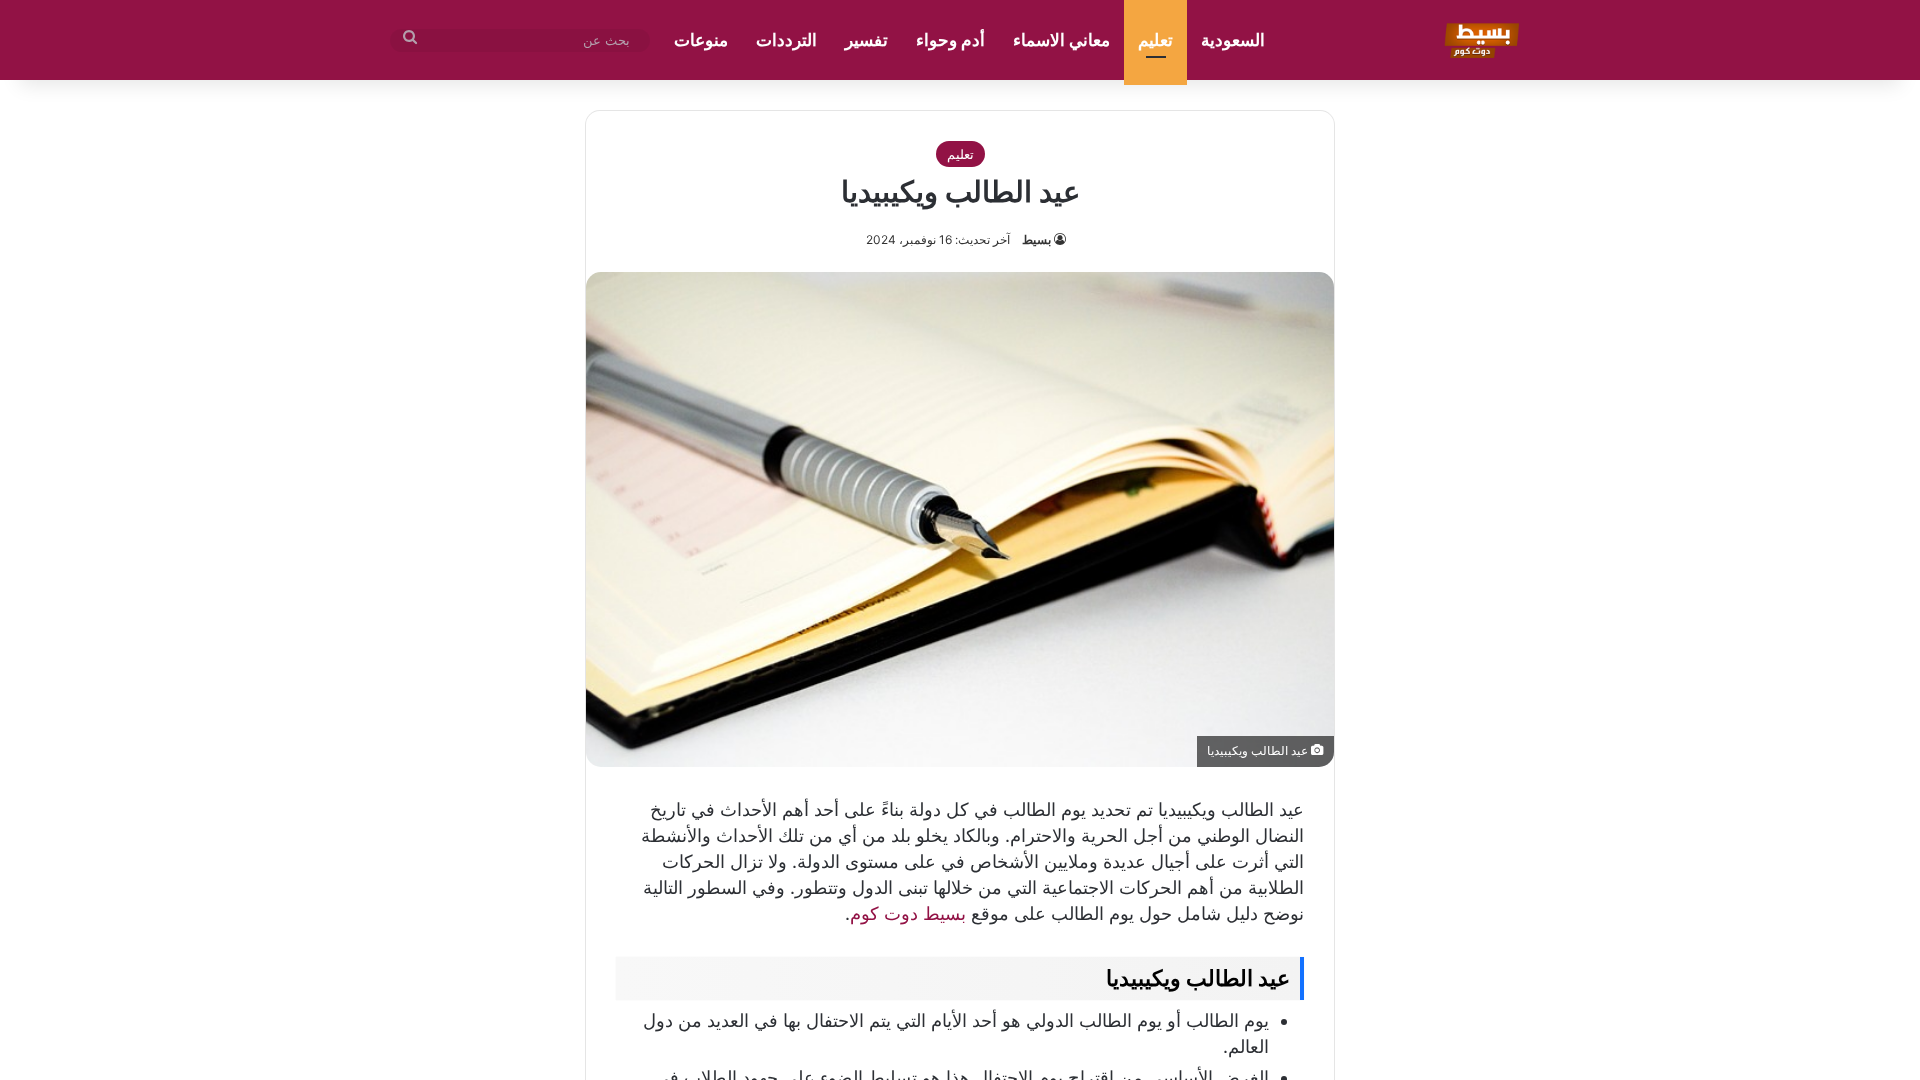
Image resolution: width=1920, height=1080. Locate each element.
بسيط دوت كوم (908, 913)
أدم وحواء (950, 40)
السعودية (1233, 40)
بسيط (1036, 239)
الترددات (786, 40)
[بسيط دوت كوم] (1478, 40)
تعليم (1155, 40)
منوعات (701, 40)
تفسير (866, 40)
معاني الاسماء (1061, 40)
